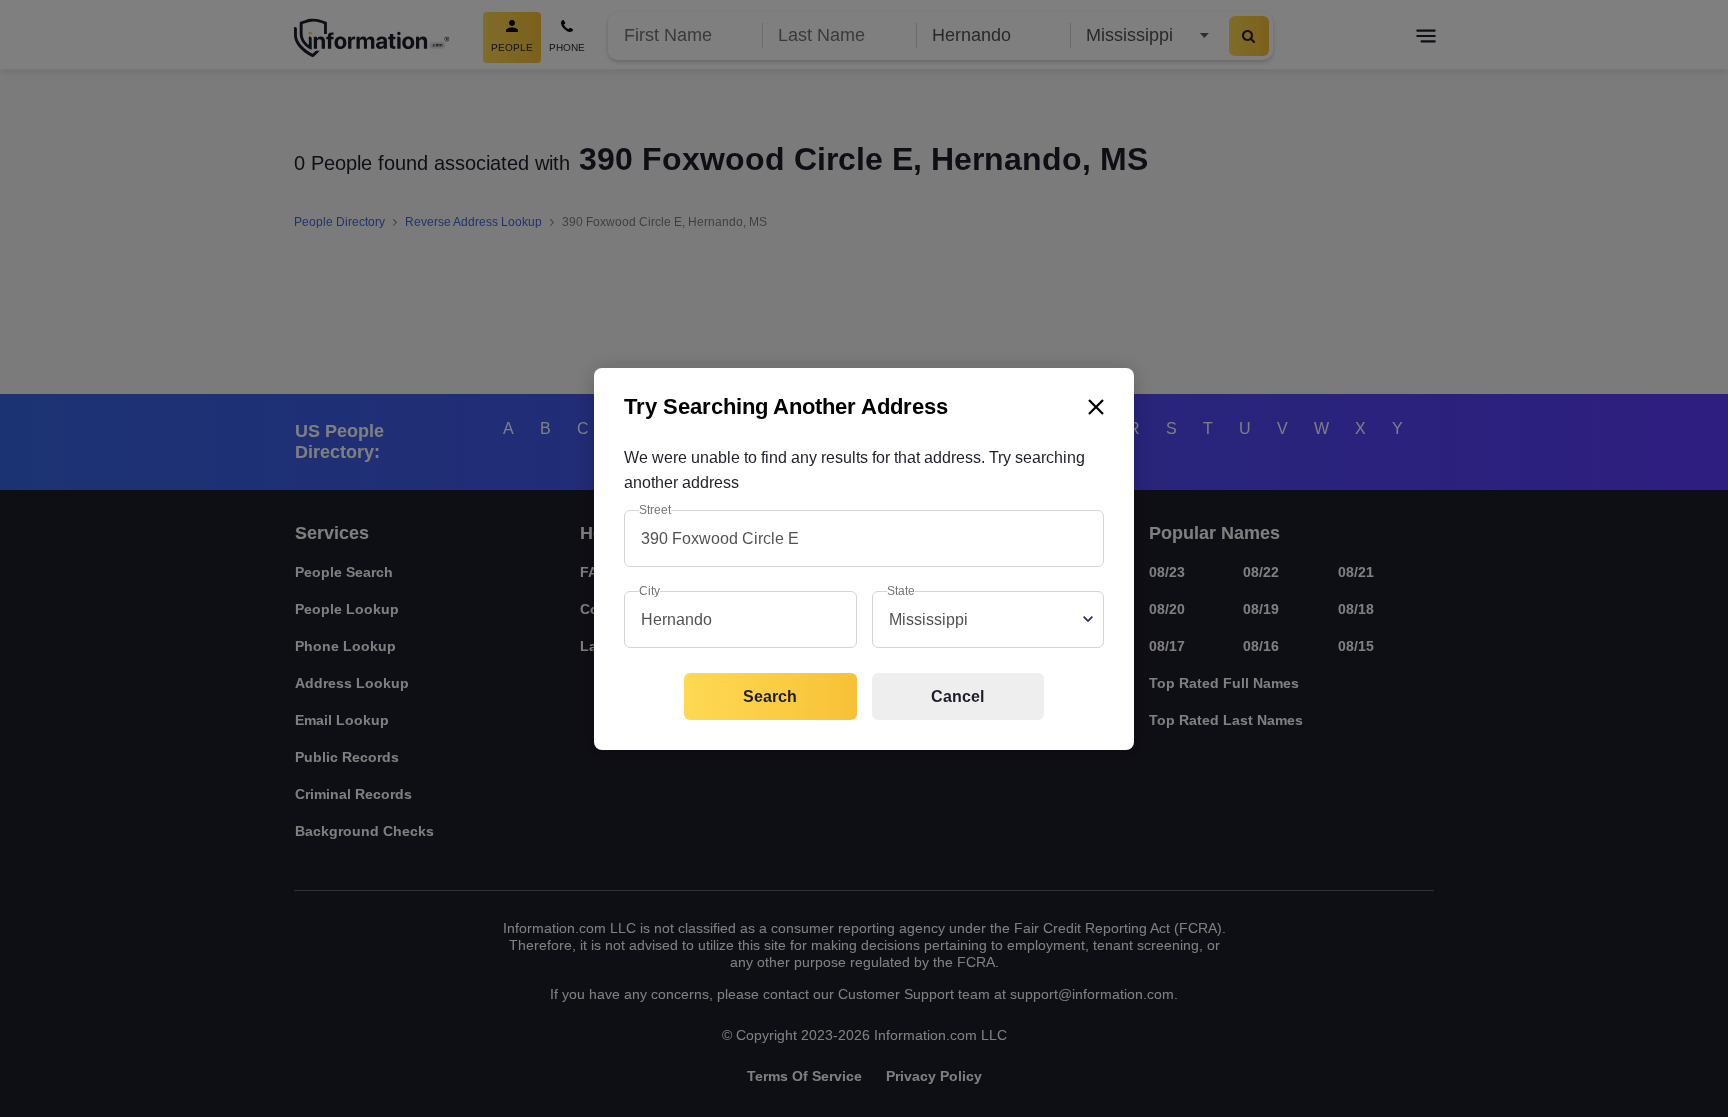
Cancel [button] (957, 696)
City (649, 591)
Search (770, 696)
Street (655, 510)
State (901, 591)
